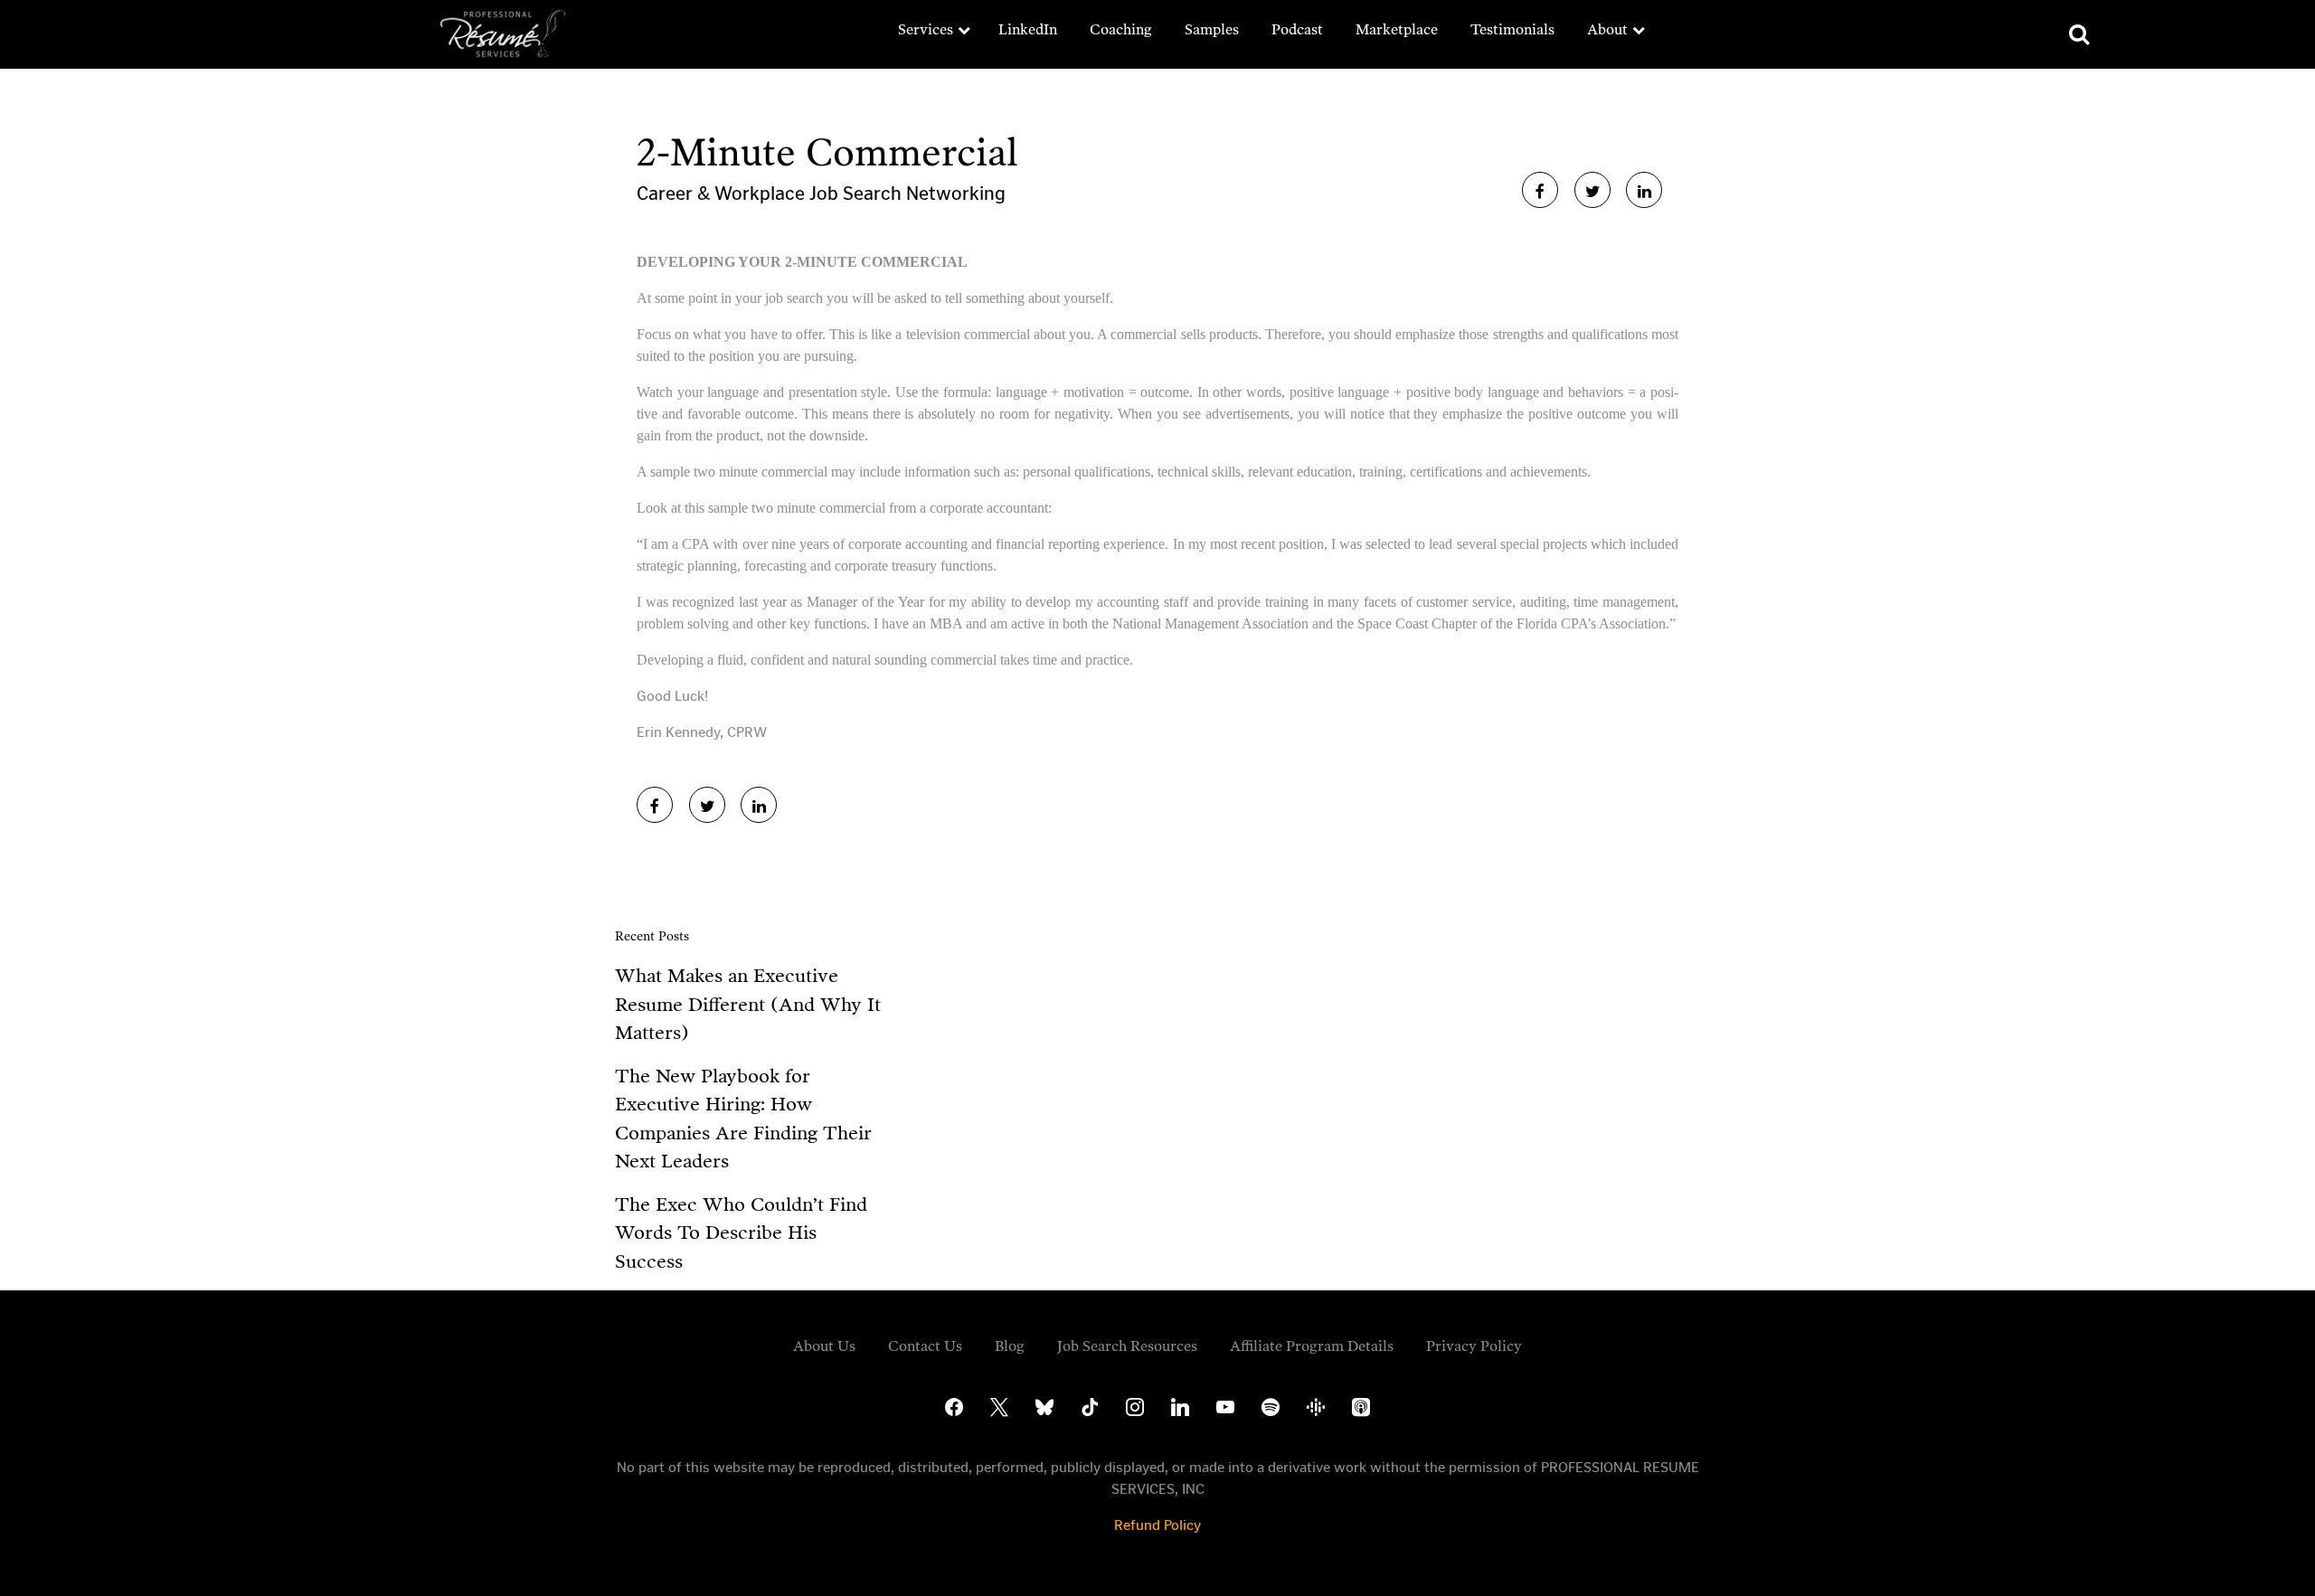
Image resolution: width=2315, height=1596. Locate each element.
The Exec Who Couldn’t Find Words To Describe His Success (741, 1233)
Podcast (1297, 29)
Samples (1212, 29)
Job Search (858, 194)
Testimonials (1512, 29)
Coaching (1121, 29)
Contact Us (925, 1346)
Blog (1010, 1346)
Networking (956, 194)
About (1607, 29)
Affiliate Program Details (1312, 1346)
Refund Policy (1157, 1525)
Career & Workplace (723, 194)
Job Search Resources (1127, 1346)
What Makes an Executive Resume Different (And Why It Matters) (748, 1004)
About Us (824, 1346)
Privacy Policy (1474, 1346)
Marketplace (1397, 29)
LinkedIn (1028, 29)
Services (926, 29)
